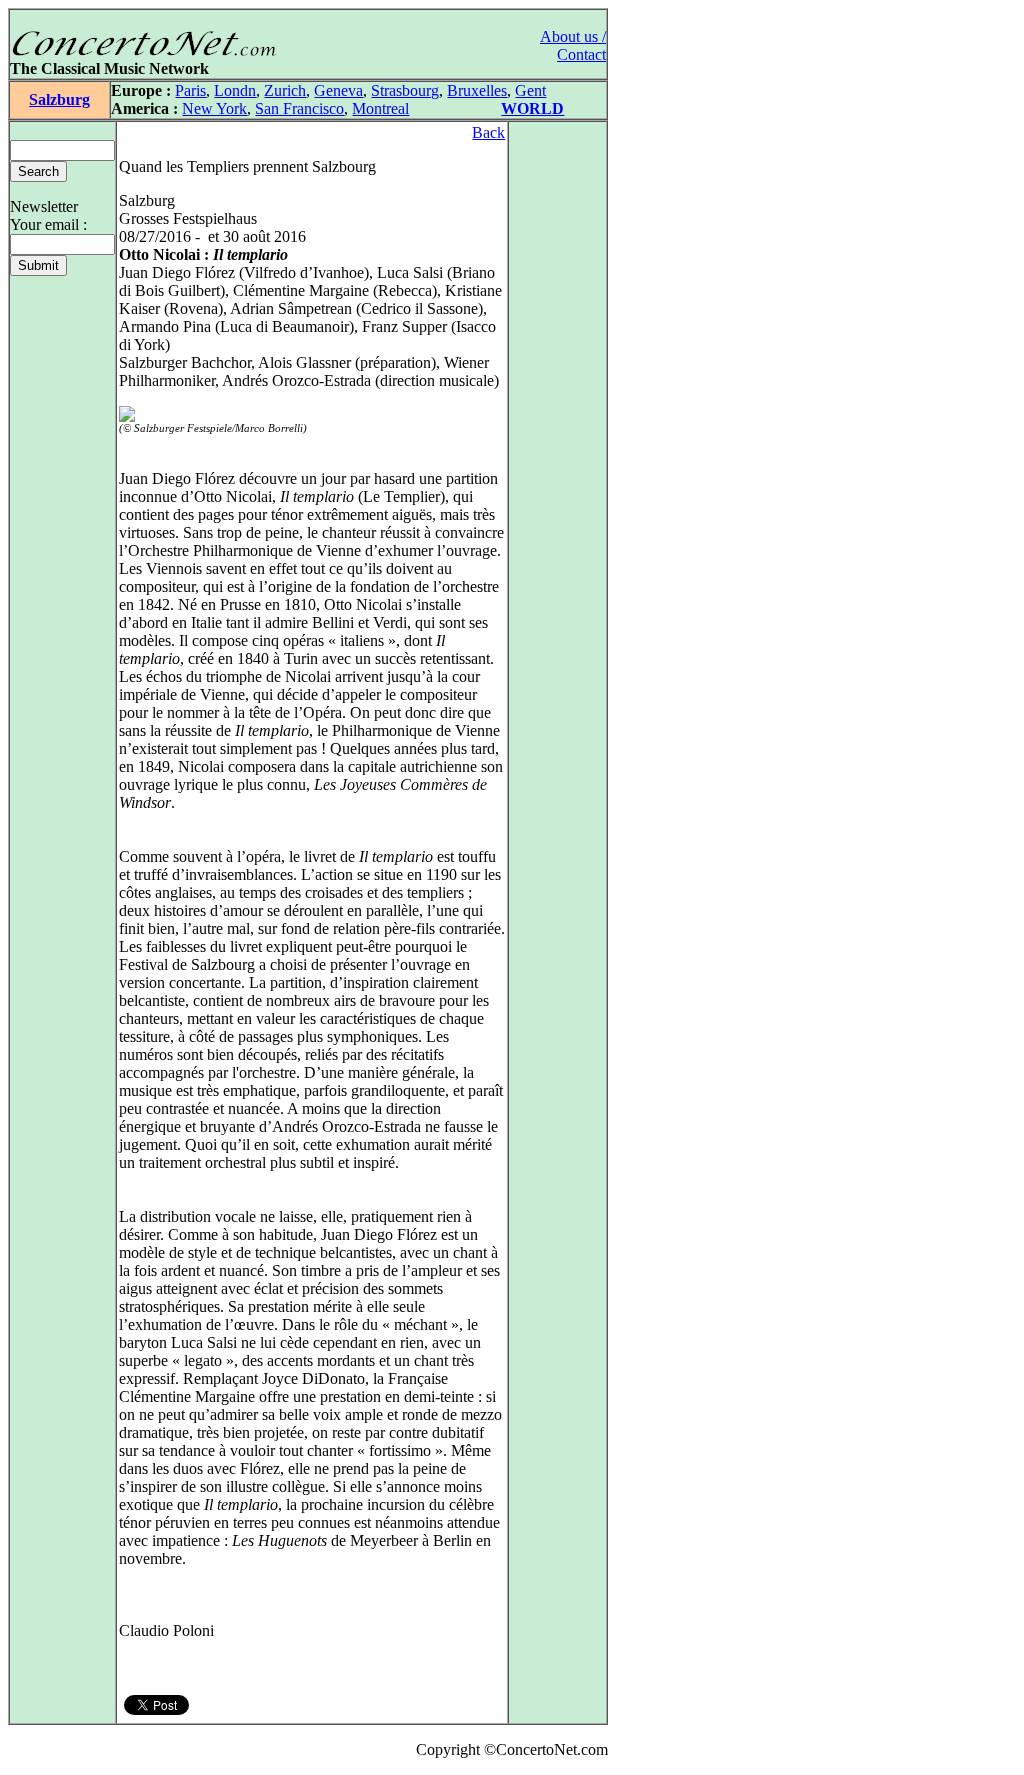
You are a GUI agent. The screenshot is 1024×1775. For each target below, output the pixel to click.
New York (214, 108)
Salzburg (59, 99)
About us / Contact (573, 45)
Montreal (380, 108)
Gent (530, 90)
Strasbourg (405, 90)
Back (488, 132)
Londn (235, 90)
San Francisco (299, 108)
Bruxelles (477, 90)
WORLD (532, 108)
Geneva (338, 90)
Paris (190, 90)
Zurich (285, 90)
